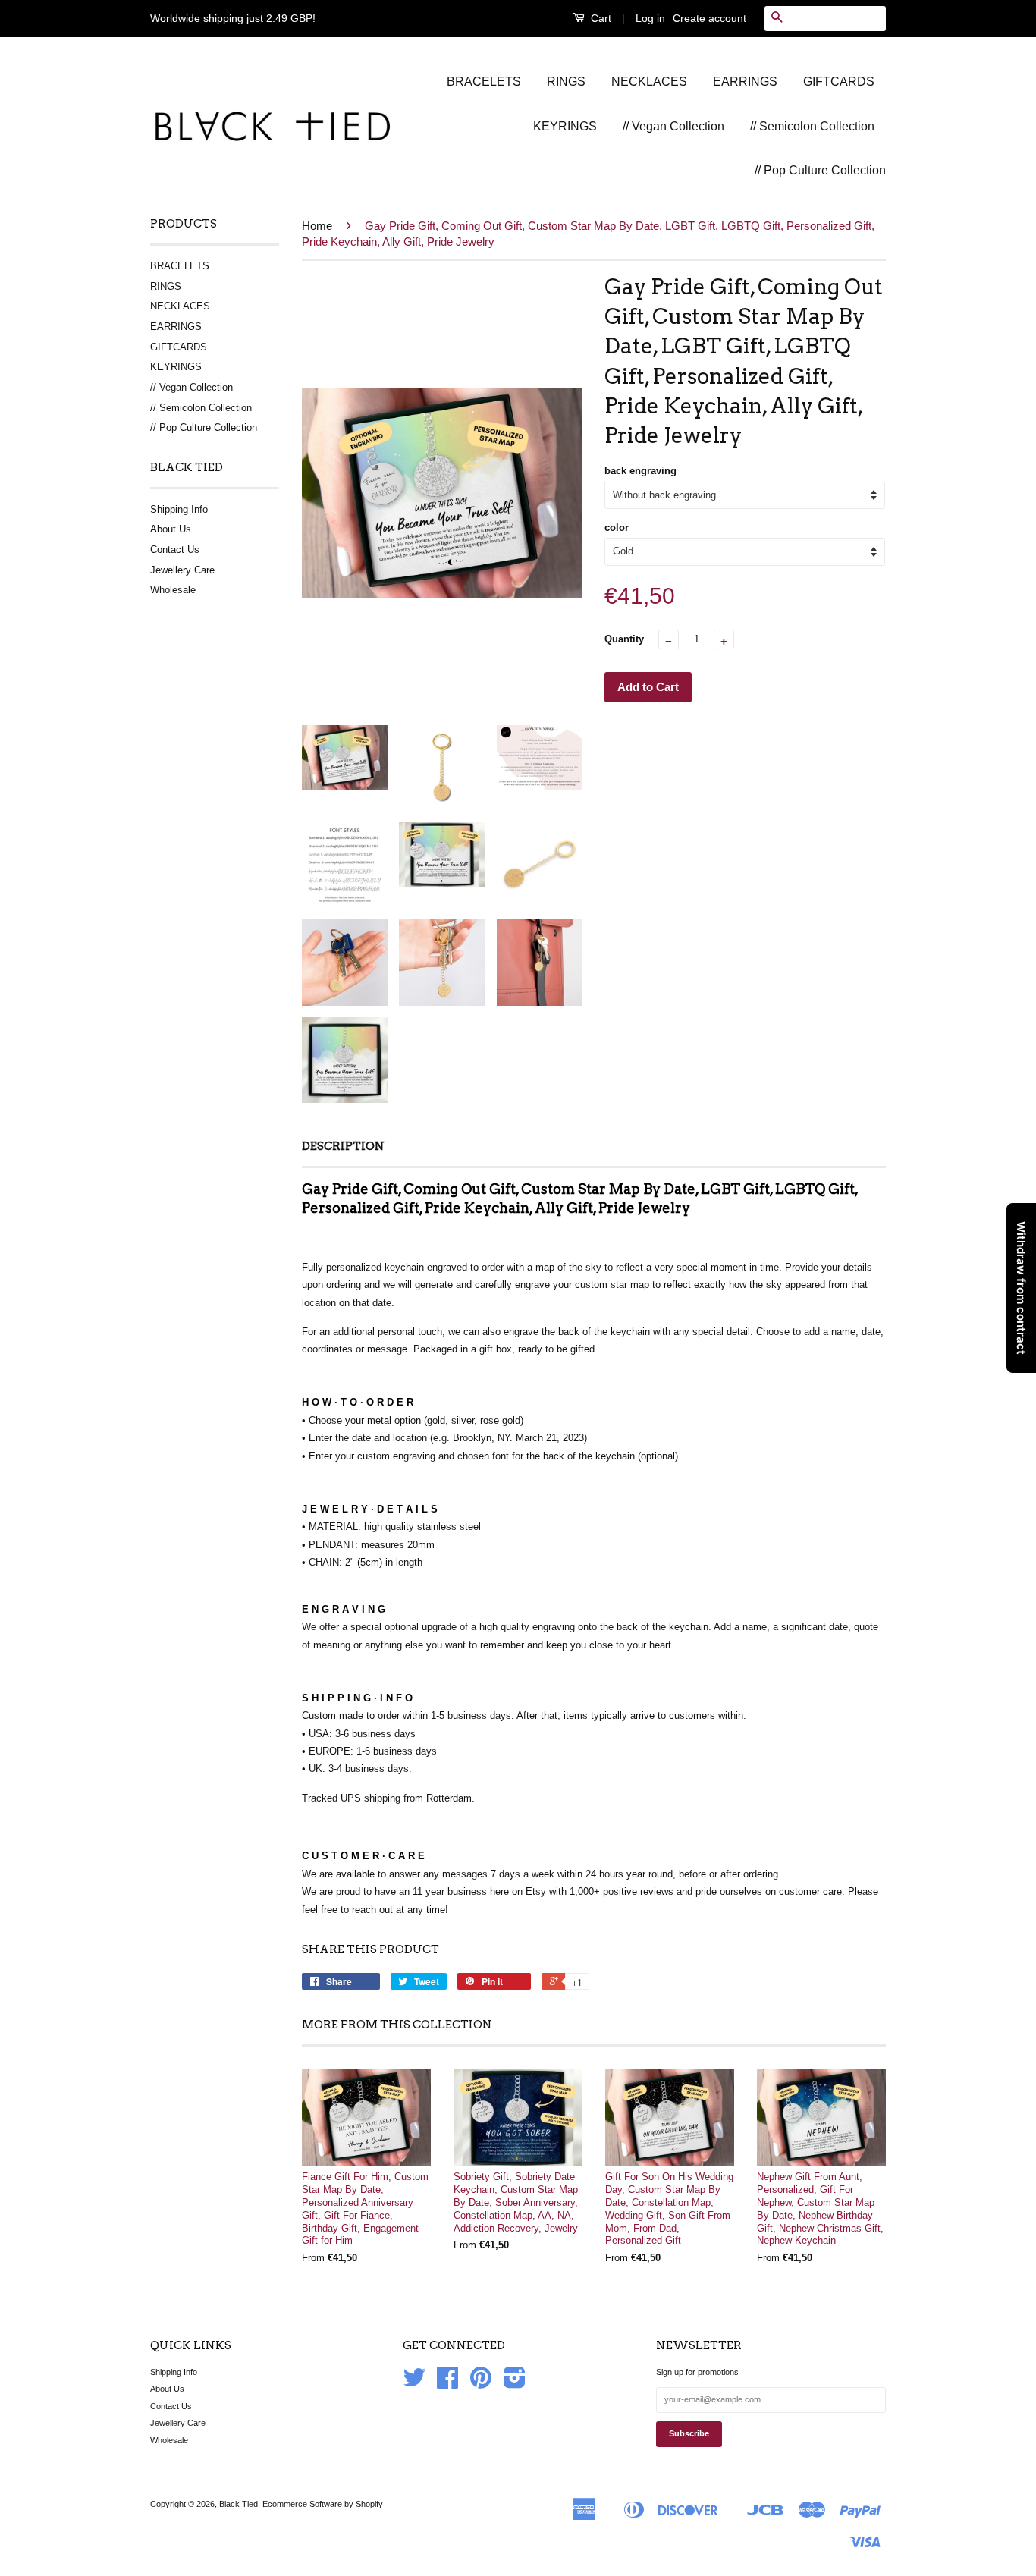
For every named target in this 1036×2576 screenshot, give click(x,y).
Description (343, 1146)
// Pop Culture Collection (820, 170)
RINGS (566, 82)
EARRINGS (745, 82)
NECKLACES (649, 82)
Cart (600, 18)
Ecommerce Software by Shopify (323, 2504)
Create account (710, 18)
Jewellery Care (182, 570)
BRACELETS (484, 82)
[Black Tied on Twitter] (414, 2383)
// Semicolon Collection (812, 126)
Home (317, 226)
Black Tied (239, 2504)
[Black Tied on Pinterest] (481, 2383)
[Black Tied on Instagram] (515, 2383)
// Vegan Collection (673, 126)
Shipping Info (179, 509)
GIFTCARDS (839, 82)
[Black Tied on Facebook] (447, 2383)
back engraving (640, 471)
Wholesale (173, 590)
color (617, 528)
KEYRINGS (565, 126)
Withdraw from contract (1021, 1288)
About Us (171, 529)
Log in (650, 18)
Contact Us (175, 550)
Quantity (624, 639)
